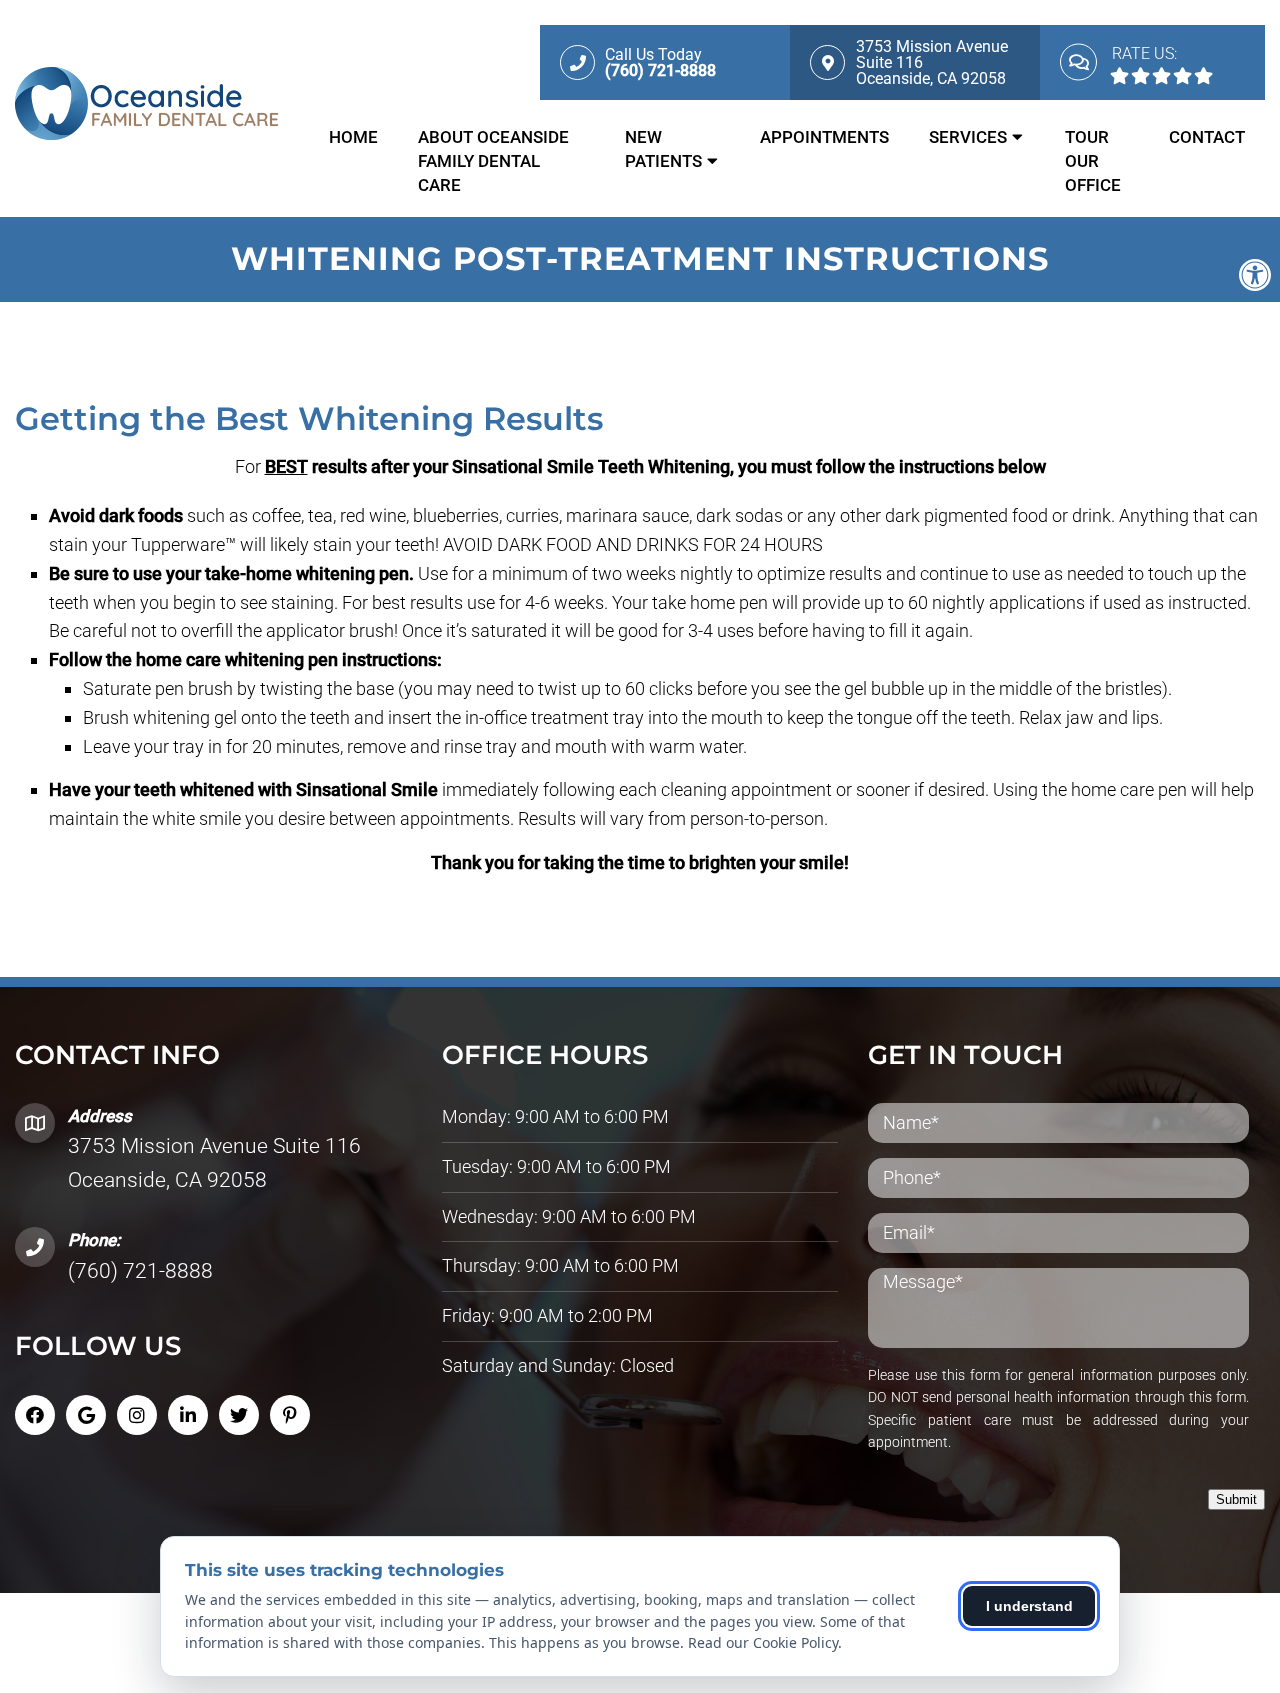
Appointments (824, 137)
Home (353, 137)
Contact (1207, 137)
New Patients (663, 149)
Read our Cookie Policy (763, 1642)
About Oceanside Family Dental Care (493, 161)
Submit (1236, 1499)
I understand (1029, 1606)
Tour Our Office (1093, 161)
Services (968, 137)
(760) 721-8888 (140, 1271)
